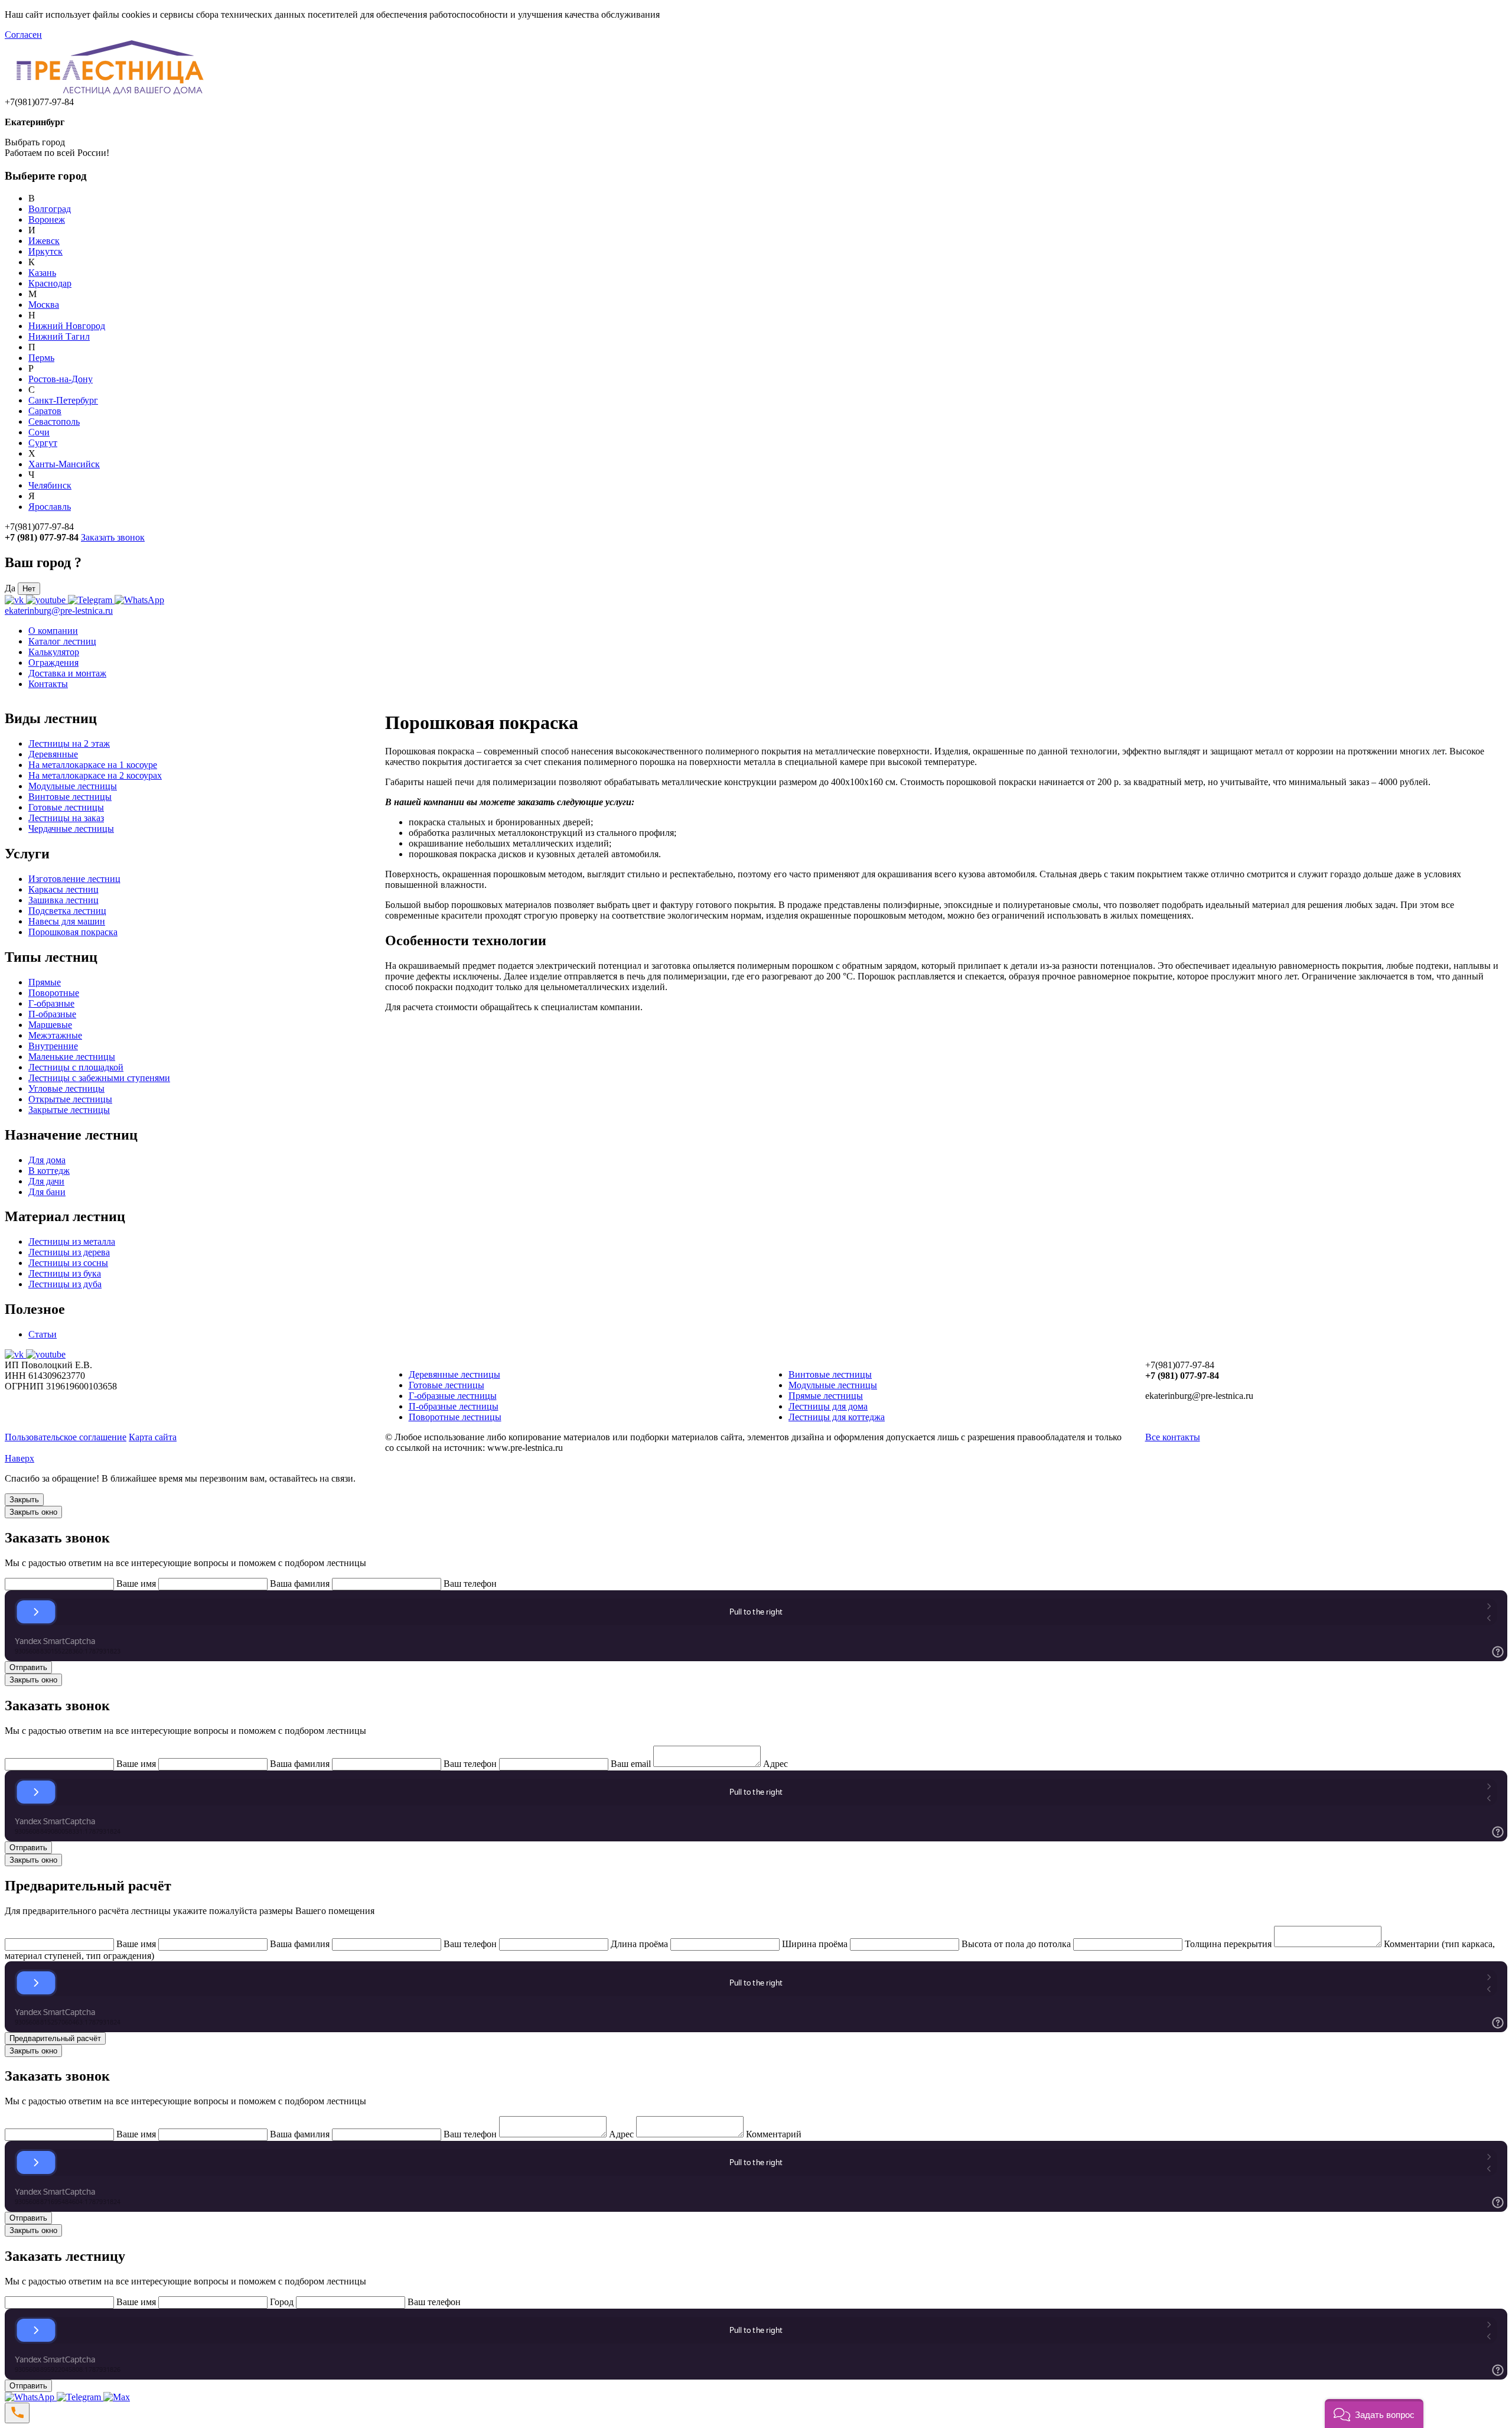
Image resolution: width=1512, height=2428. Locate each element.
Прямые (45, 982)
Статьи (43, 1334)
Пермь (41, 358)
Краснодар (50, 283)
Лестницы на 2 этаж (69, 743)
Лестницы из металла (72, 1241)
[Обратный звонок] (17, 2413)
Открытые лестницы (70, 1099)
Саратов (45, 411)
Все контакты (1173, 1437)
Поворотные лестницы (455, 1417)
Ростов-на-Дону (61, 379)
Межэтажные (55, 1035)
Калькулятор (54, 652)
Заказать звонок (113, 537)
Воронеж (47, 219)
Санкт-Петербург (63, 400)
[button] (1374, 2414)
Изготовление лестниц (74, 879)
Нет (29, 589)
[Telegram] (80, 2397)
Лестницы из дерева (69, 1252)
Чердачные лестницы (71, 829)
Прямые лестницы (826, 1396)
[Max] (117, 2397)
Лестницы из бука (65, 1273)
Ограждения (53, 663)
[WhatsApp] (31, 2397)
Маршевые (50, 1025)
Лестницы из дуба (65, 1284)
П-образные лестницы (454, 1406)
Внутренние (53, 1046)
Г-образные (51, 1003)
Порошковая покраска (73, 932)
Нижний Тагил (59, 336)
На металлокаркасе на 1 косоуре (93, 765)
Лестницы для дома (828, 1406)
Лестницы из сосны (68, 1263)
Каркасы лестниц (63, 889)
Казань (42, 273)
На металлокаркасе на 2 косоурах (95, 775)
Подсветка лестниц (67, 911)
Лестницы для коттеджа (837, 1417)
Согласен (23, 35)
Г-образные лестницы (453, 1396)
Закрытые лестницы (69, 1110)
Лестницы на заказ (66, 818)
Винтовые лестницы (70, 797)
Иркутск (45, 251)
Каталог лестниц (62, 641)
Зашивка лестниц (63, 900)
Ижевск (44, 241)
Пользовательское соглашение (66, 1437)
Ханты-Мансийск (64, 464)
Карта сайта (153, 1437)
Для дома (47, 1160)
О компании (53, 631)
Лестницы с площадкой (76, 1067)
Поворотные (54, 993)
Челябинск (50, 485)
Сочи (39, 432)
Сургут (43, 443)
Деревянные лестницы (454, 1374)
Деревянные (53, 754)
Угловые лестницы (66, 1088)
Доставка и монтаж (67, 673)
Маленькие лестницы (72, 1057)
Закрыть (24, 1500)
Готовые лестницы (66, 807)
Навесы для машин (67, 921)
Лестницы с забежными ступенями (99, 1078)
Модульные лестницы (73, 786)
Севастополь (54, 422)
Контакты (48, 684)
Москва (44, 305)
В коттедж (49, 1171)
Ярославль (50, 507)
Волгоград (50, 209)
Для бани (47, 1192)
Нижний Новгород (67, 326)
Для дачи (46, 1181)
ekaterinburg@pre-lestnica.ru (59, 611)
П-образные (52, 1014)
